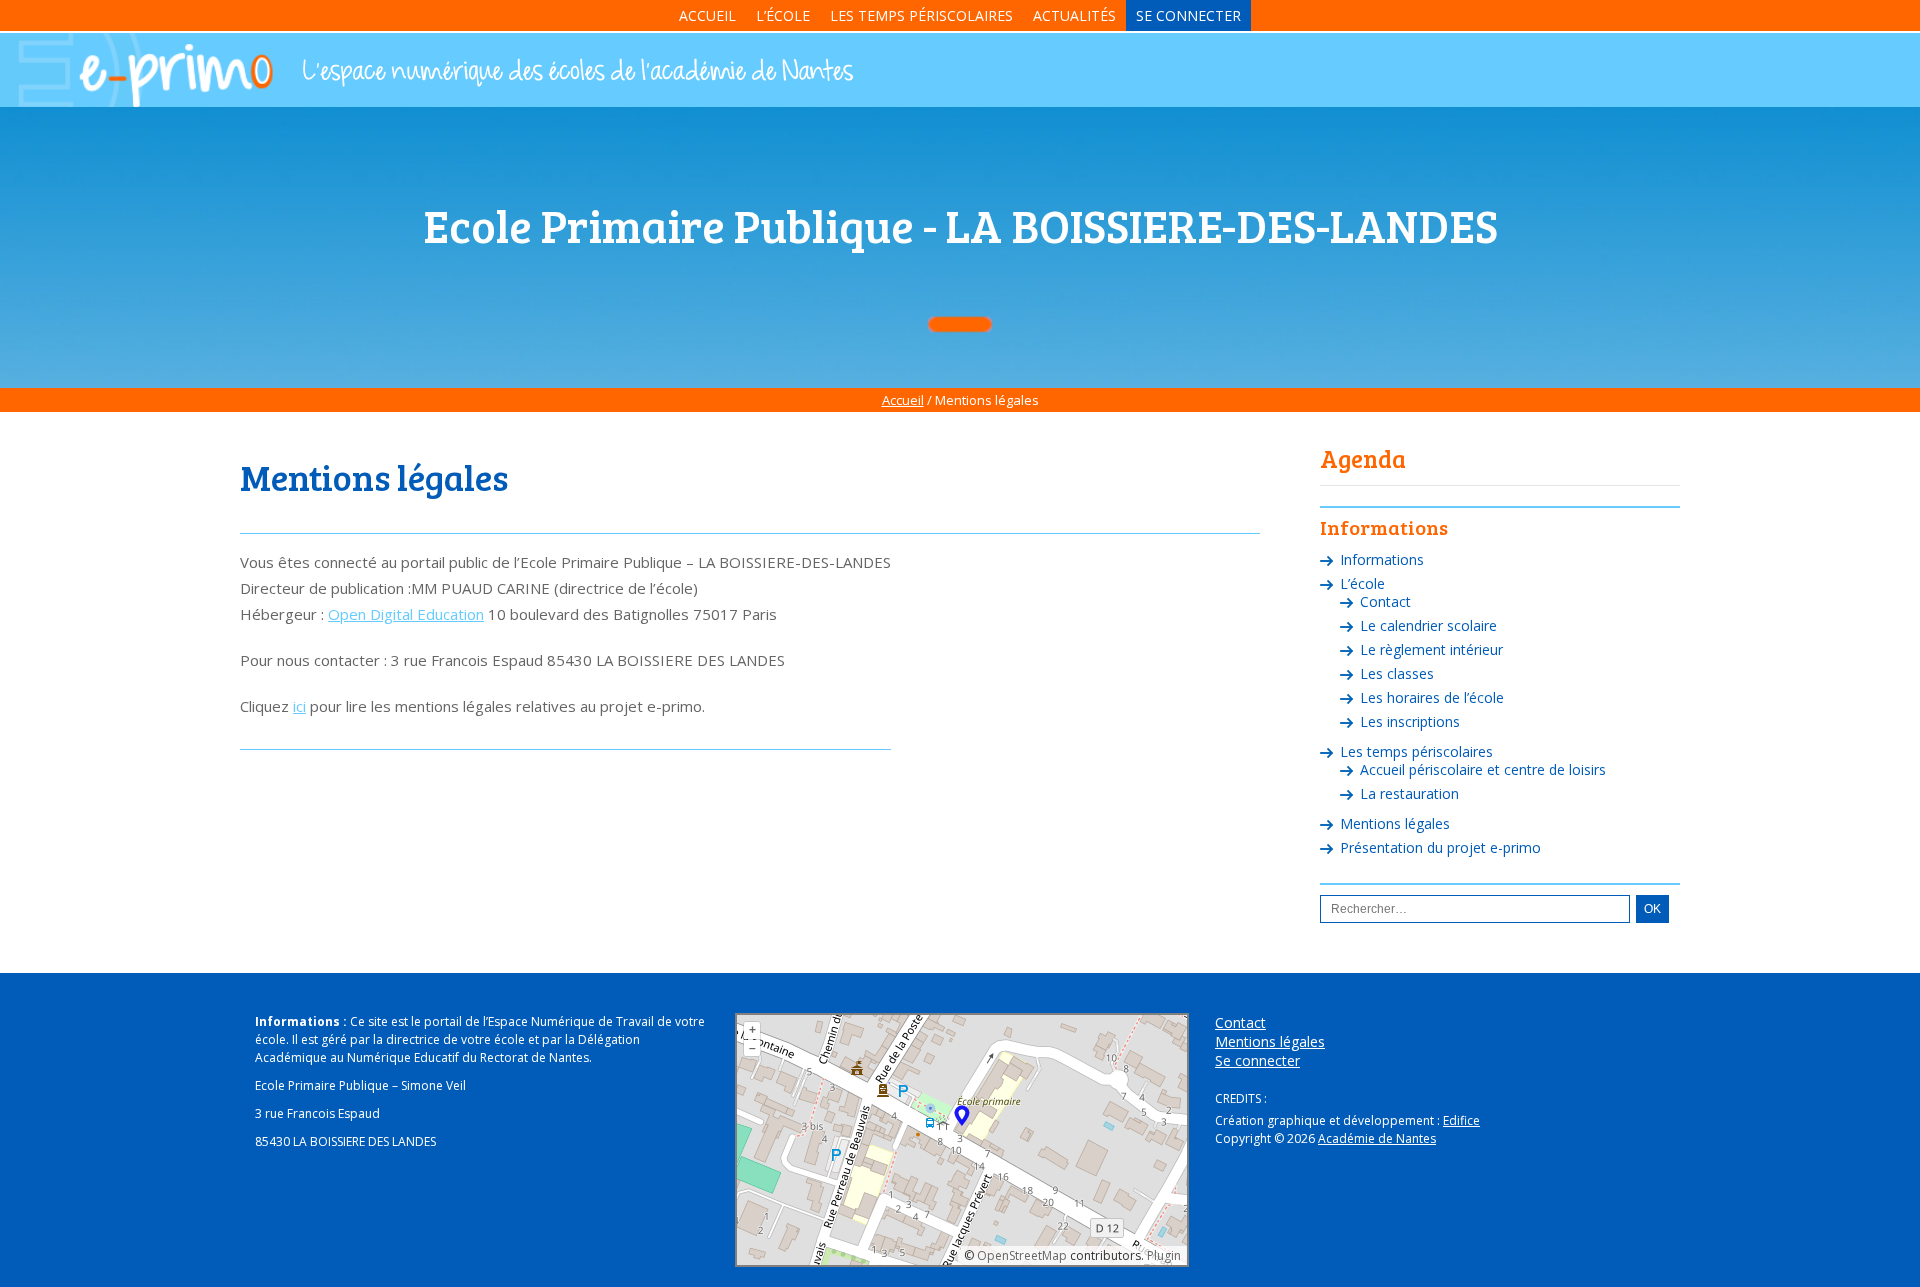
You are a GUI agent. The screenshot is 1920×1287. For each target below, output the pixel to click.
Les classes (1397, 673)
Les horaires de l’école (1432, 697)
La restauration (1409, 793)
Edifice (1461, 1120)
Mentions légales (1395, 823)
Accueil (707, 15)
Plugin (1162, 1255)
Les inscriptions (1410, 721)
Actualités (1074, 15)
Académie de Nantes (1377, 1138)
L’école (783, 15)
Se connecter (1188, 15)
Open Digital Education (406, 614)
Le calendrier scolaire (1428, 625)
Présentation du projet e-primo (1440, 847)
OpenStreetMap (1022, 1255)
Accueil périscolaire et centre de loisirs (1483, 769)
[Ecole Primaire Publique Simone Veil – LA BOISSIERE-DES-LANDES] (576, 73)
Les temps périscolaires (921, 15)
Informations (1382, 559)
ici (299, 706)
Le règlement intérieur (1431, 649)
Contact (1385, 601)
